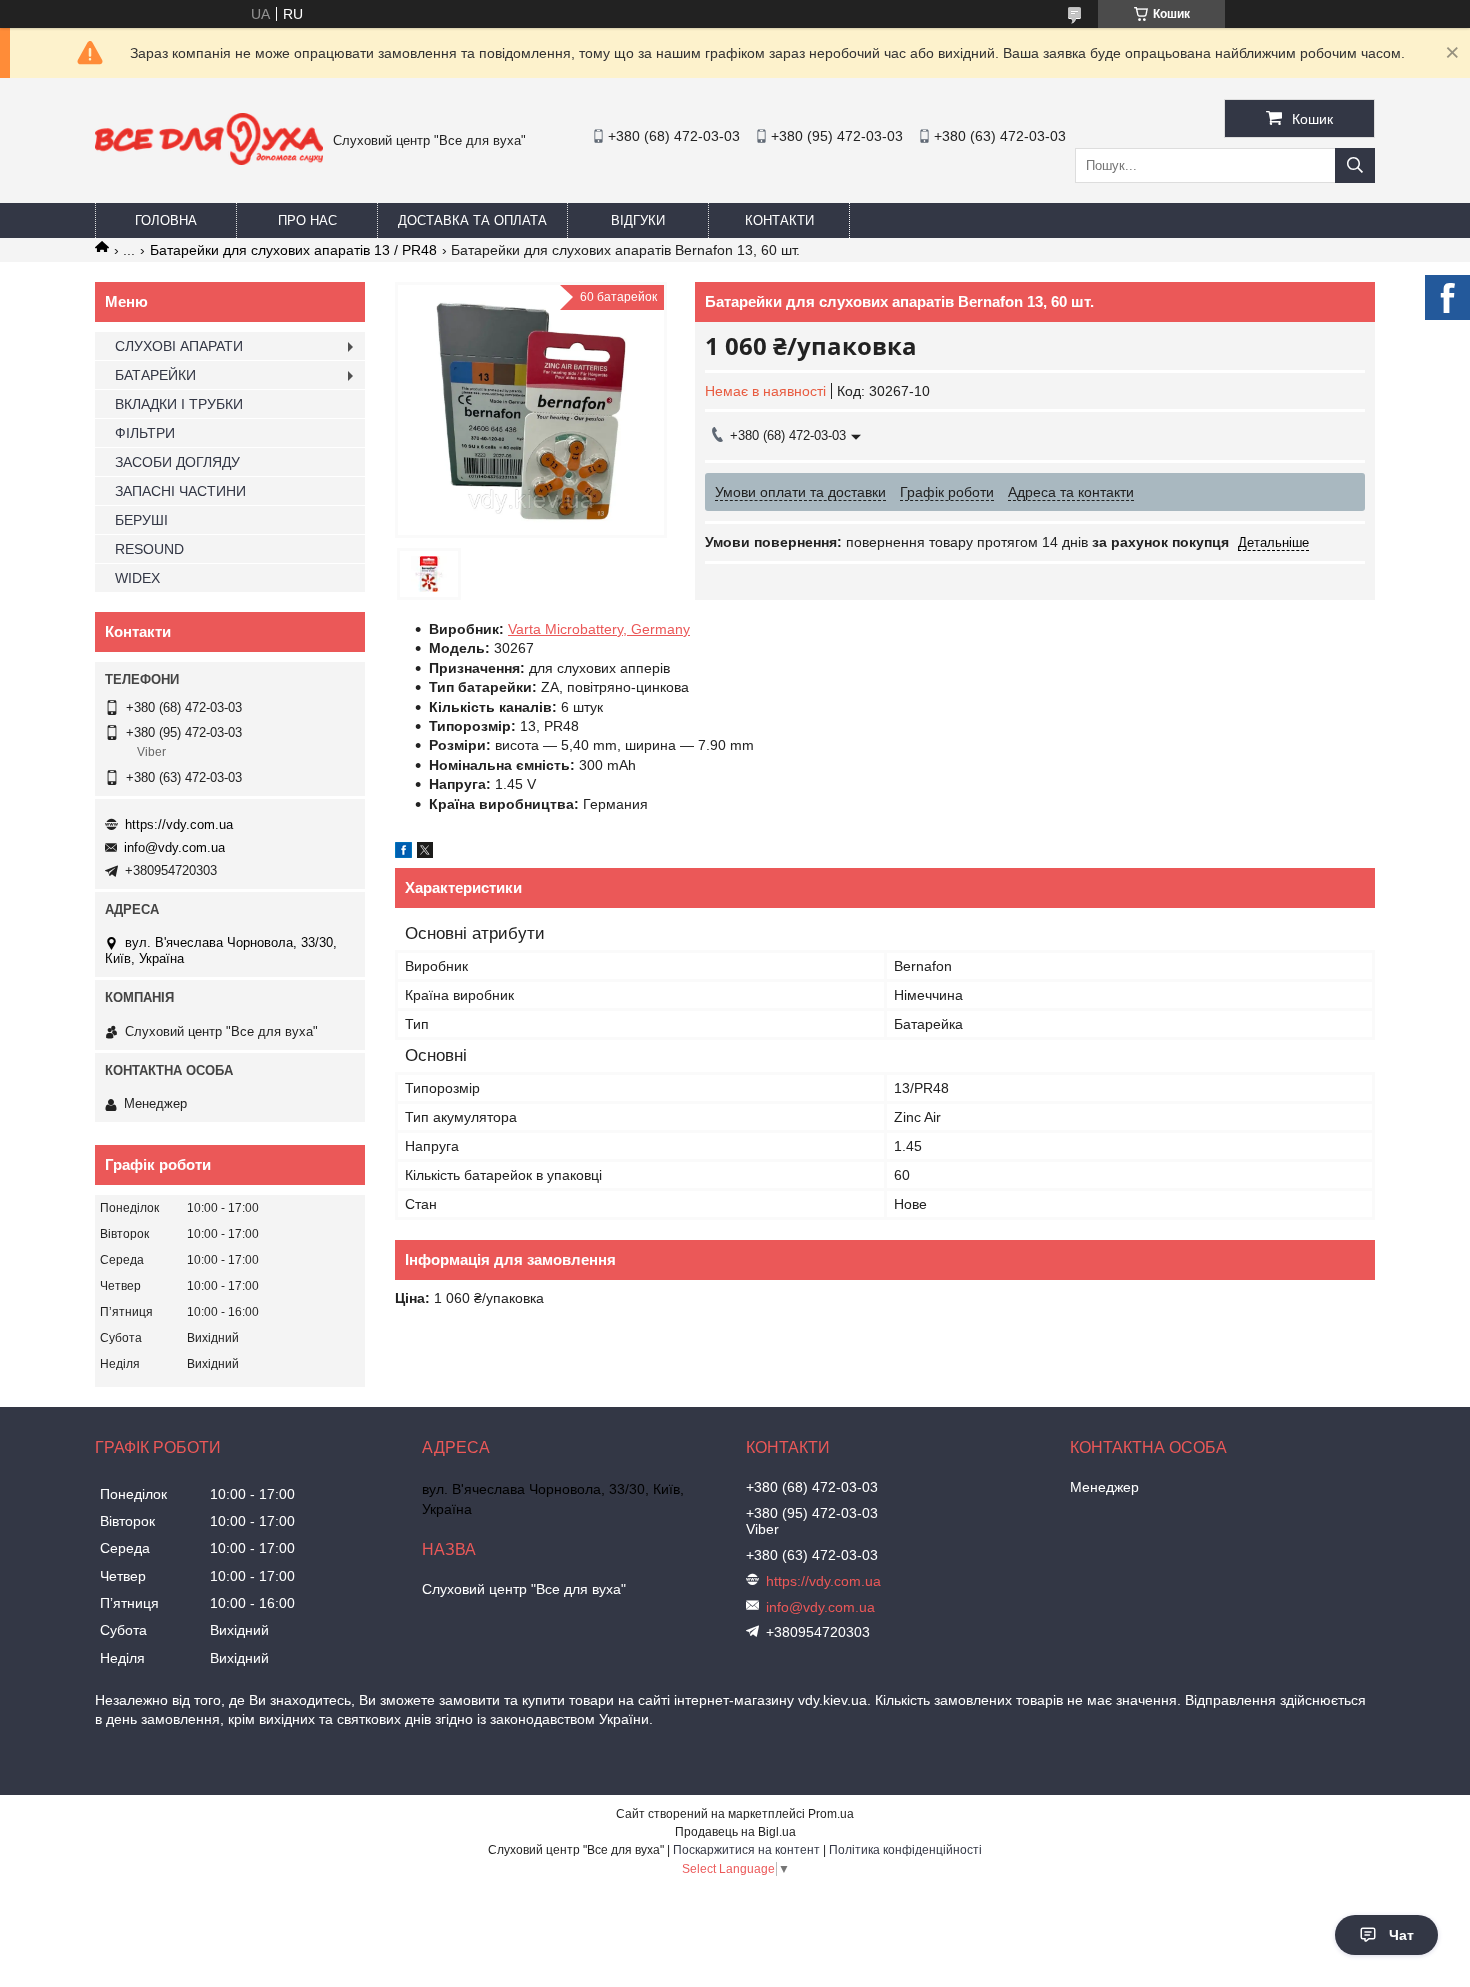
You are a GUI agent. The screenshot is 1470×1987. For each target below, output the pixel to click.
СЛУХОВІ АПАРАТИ (179, 346)
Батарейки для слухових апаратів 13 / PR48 (293, 250)
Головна (166, 220)
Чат (1401, 1935)
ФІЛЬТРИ (145, 433)
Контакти (779, 220)
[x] (425, 853)
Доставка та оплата (472, 220)
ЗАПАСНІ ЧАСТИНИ (180, 491)
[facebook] (403, 853)
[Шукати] (1355, 165)
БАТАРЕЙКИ (155, 375)
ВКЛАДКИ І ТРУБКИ (179, 404)
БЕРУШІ (141, 520)
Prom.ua (831, 1814)
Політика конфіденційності (905, 1850)
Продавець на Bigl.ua (735, 1832)
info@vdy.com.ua (174, 847)
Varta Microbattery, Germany (599, 629)
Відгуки (638, 220)
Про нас (307, 220)
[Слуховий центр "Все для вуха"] (209, 160)
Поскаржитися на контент (746, 1850)
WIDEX (137, 578)
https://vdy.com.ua (179, 824)
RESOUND (149, 549)
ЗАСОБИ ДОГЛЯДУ (177, 462)
